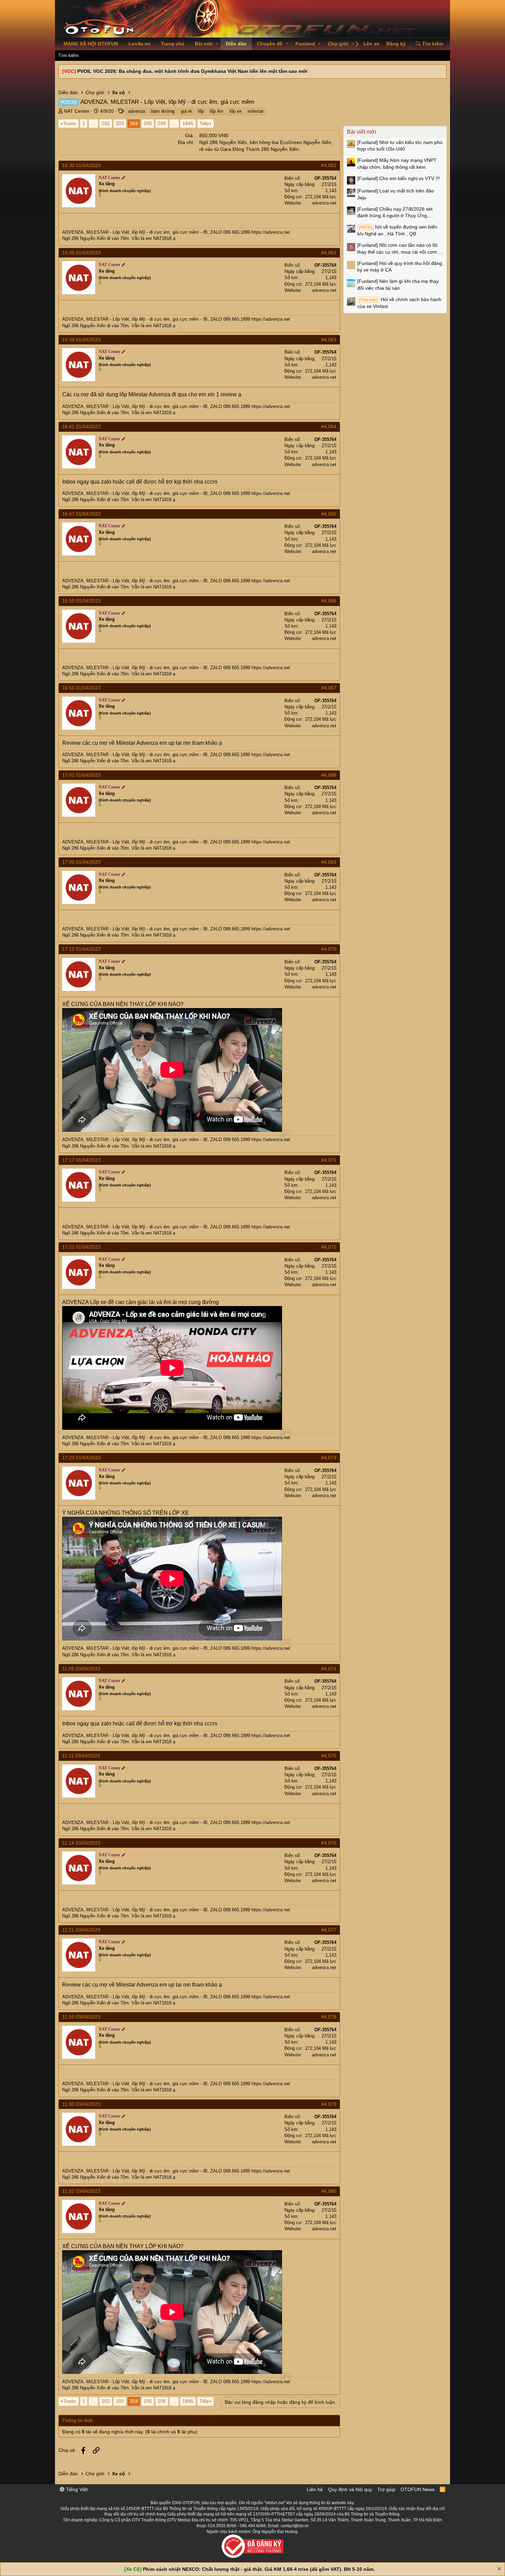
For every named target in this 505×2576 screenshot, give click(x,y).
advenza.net (324, 203)
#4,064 (329, 427)
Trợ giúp (386, 2489)
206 (162, 123)
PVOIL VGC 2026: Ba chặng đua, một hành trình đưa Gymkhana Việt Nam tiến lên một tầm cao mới (192, 71)
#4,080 (329, 2191)
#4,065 (329, 514)
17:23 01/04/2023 (81, 1458)
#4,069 (329, 862)
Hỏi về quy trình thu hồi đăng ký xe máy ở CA (400, 267)
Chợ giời (338, 44)
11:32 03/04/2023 (81, 2191)
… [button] (93, 123)
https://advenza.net (271, 232)
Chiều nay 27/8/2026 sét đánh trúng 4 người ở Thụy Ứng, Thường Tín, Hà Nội (395, 213)
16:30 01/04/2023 (81, 165)
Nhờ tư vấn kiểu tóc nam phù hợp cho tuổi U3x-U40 (400, 146)
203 (120, 123)
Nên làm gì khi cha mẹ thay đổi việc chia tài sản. (398, 285)
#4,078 (329, 2017)
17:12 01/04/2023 (81, 949)
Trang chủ (173, 44)
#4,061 (329, 165)
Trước (70, 123)
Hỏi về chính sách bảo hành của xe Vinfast (399, 303)
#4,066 (329, 601)
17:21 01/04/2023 (81, 1247)
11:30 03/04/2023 (81, 2104)
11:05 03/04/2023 (81, 1669)
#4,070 (329, 949)
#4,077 (329, 1930)
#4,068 (329, 775)
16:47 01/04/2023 (81, 514)
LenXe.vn (139, 44)
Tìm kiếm (69, 55)
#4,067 (329, 688)
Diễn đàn (236, 44)
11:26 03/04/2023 (81, 2017)
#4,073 (329, 1458)
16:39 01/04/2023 (81, 340)
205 (148, 123)
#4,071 (329, 1160)
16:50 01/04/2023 (81, 601)
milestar (256, 111)
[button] (217, 44)
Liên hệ (315, 2489)
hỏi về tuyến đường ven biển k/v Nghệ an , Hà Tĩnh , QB (397, 230)
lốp (201, 111)
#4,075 (329, 1756)
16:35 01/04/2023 (81, 253)
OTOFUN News (418, 2489)
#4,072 (329, 1247)
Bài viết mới (362, 132)
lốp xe (235, 111)
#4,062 (329, 253)
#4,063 (329, 340)
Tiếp (204, 123)
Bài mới (204, 44)
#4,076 (329, 1843)
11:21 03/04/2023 (81, 1930)
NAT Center (77, 111)
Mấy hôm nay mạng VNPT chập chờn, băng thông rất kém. (397, 164)
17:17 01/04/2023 (81, 1160)
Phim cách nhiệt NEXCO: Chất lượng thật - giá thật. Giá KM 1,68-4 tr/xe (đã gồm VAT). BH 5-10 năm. (259, 2569)
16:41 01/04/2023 (81, 427)
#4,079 (329, 2104)
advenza (137, 111)
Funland (305, 44)
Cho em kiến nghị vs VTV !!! (399, 178)
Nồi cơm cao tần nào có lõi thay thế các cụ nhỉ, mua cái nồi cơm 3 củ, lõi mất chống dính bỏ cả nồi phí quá (399, 249)
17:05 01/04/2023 (81, 862)
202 (106, 123)
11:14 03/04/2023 (81, 1843)
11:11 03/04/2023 (81, 1756)
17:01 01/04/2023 (81, 775)
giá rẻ (186, 111)
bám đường (163, 111)
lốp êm (217, 111)
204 (134, 123)
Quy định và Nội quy (350, 2489)
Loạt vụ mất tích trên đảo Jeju (396, 194)
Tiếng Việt (76, 2489)
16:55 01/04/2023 (81, 688)
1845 (188, 123)
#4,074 (329, 1669)
